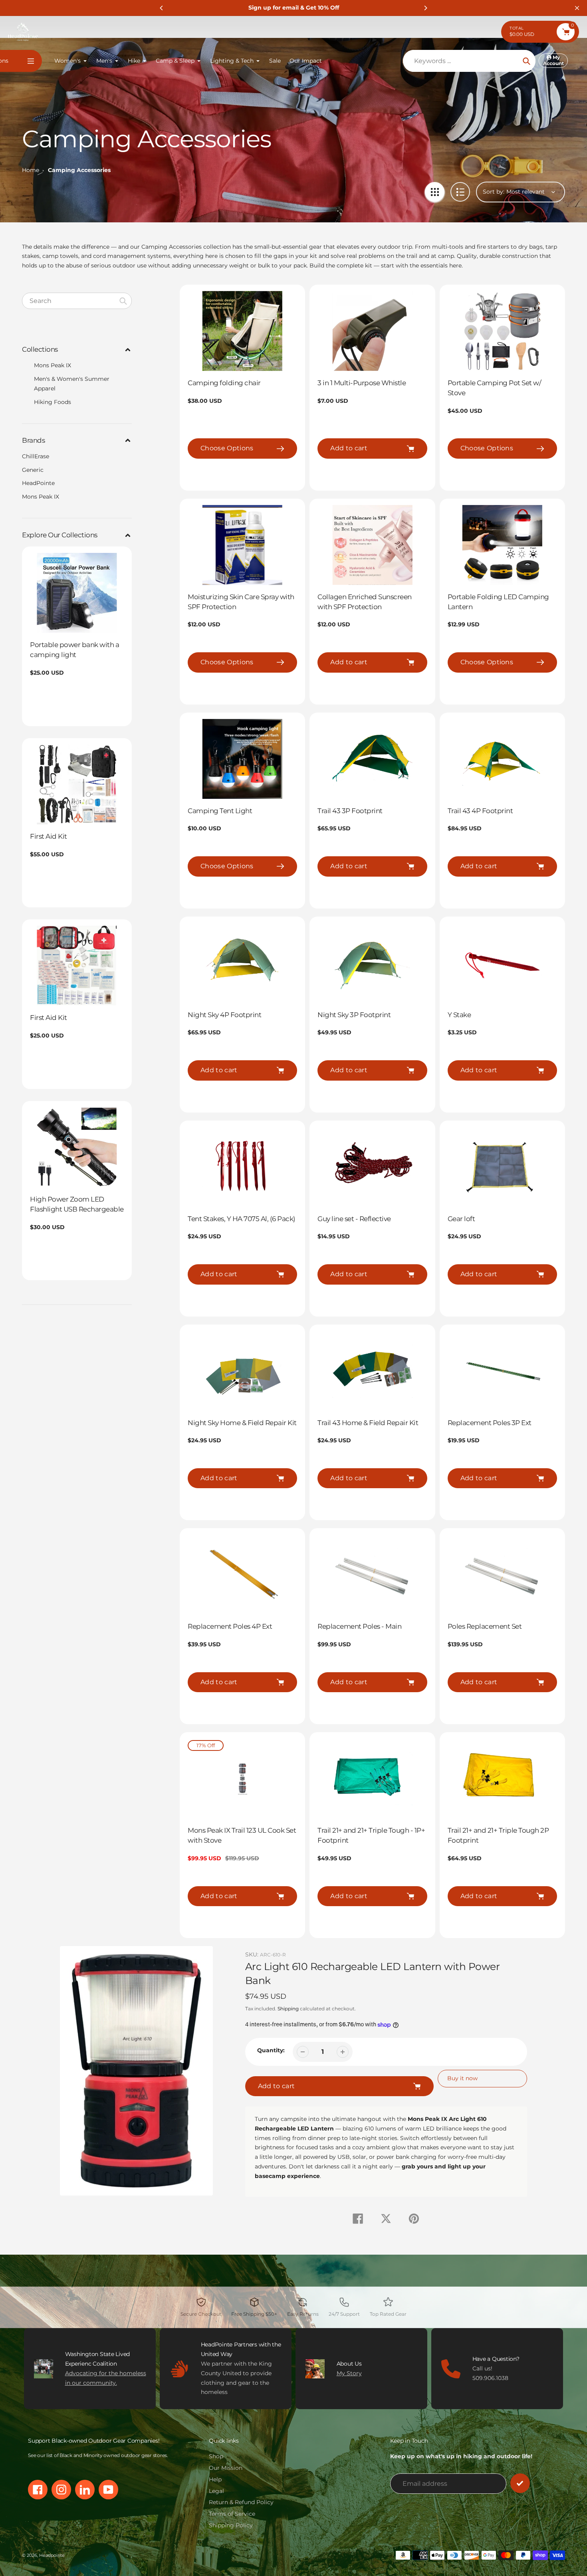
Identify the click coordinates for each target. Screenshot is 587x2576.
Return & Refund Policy (241, 2502)
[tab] (77, 366)
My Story (349, 2373)
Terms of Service (232, 2514)
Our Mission (226, 2468)
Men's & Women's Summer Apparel (72, 384)
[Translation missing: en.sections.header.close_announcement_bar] (577, 8)
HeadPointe (38, 483)
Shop (216, 2456)
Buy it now (462, 2078)
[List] (460, 192)
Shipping (288, 2009)
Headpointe (52, 2555)
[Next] (425, 8)
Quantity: (271, 2050)
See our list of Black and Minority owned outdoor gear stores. (98, 2455)
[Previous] (162, 8)
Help (215, 2479)
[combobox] (77, 301)
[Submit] (520, 2483)
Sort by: (494, 192)
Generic (33, 470)
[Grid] (435, 192)
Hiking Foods (53, 402)
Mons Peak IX (53, 365)
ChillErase (36, 456)
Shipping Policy (231, 2525)
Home (31, 170)
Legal (216, 2491)
